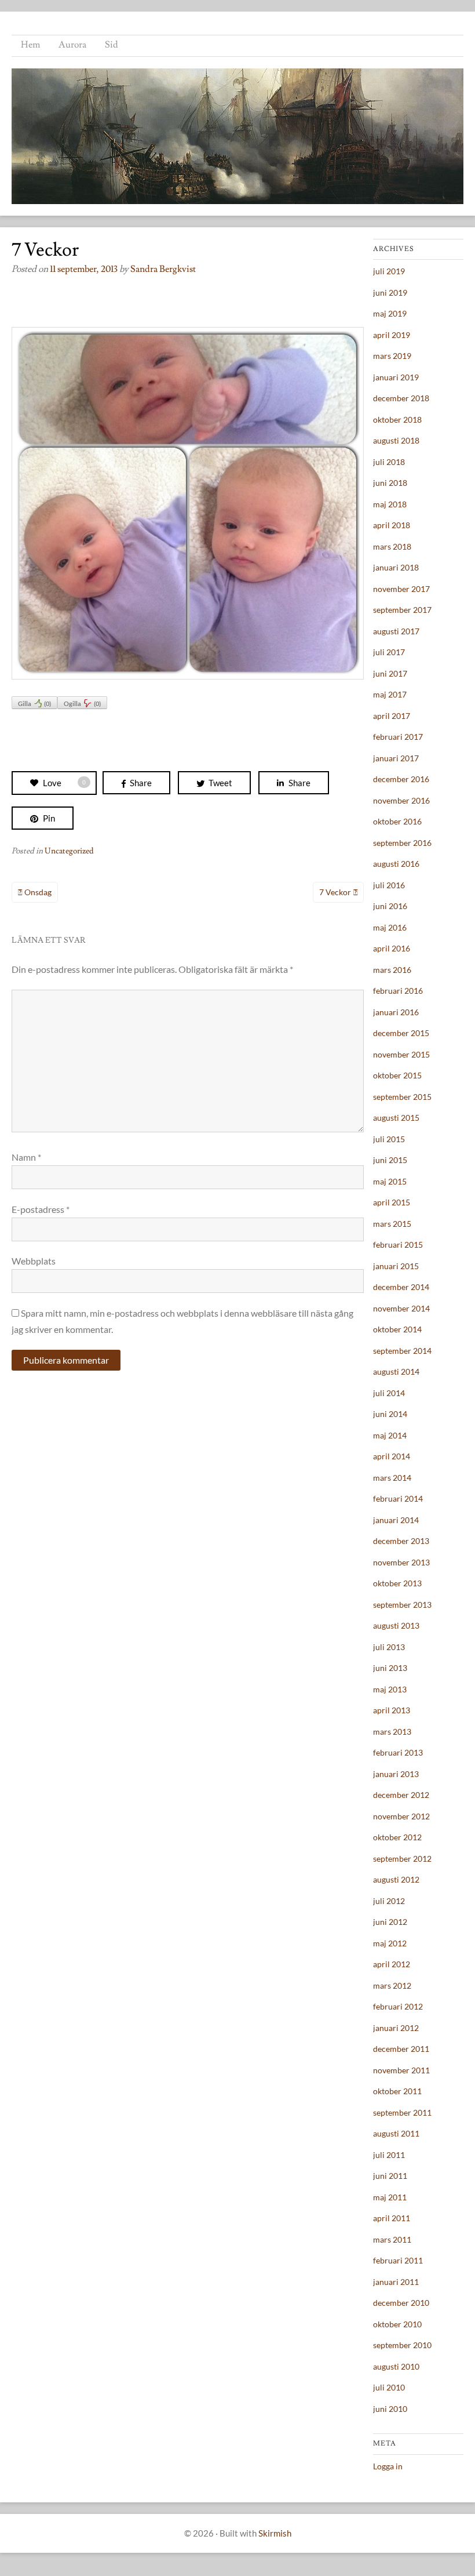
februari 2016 (398, 991)
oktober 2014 (397, 1329)
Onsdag (38, 892)
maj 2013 (390, 1689)
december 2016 (401, 779)
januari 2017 (396, 758)
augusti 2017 (396, 631)
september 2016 (402, 843)
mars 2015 (392, 1224)
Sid (112, 45)
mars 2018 (392, 546)
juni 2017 (390, 673)
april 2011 (392, 2218)
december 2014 (401, 1287)
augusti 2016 (396, 864)
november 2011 (401, 2070)
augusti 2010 (396, 2366)
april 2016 (392, 948)
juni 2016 (390, 906)
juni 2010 (390, 2409)
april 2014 (392, 1456)
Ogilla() (82, 704)
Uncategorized (69, 851)
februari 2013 (398, 1752)
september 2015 (402, 1097)
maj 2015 (390, 1181)
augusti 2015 (396, 1118)
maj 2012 (390, 1943)
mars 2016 (392, 970)
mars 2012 (392, 1985)
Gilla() (34, 704)
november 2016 (401, 800)
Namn (26, 1157)
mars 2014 (392, 1478)
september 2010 (402, 2345)
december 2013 (401, 1541)
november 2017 (401, 589)
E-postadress (41, 1209)
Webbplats (34, 1261)
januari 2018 (396, 567)
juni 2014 (390, 1414)
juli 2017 (389, 652)
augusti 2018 (396, 440)
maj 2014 (390, 1435)
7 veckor (335, 892)
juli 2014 (389, 1393)
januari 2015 (396, 1266)
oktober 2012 (397, 1837)
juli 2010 (389, 2387)
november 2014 (401, 1308)
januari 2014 (396, 1520)
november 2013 (401, 1562)
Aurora (72, 45)
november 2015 (401, 1054)
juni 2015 (390, 1160)
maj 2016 (390, 927)
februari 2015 (398, 1245)
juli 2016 (389, 885)
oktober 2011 (397, 2091)
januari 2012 (396, 2028)
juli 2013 (389, 1647)
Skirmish (275, 2533)
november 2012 (401, 1816)
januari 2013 (396, 1774)
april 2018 (392, 525)
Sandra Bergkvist (163, 269)
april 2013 (392, 1710)
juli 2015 (389, 1139)
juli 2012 (389, 1901)
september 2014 (402, 1351)
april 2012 (392, 1964)
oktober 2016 (397, 821)
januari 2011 (396, 2282)
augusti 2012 (396, 1879)
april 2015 (392, 1202)
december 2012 (401, 1795)
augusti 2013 (396, 1625)
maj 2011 (390, 2197)
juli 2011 (389, 2155)
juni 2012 (390, 1922)
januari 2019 (396, 377)
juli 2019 (389, 271)
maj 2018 (390, 504)
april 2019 (392, 335)
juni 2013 (390, 1668)
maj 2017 (390, 694)
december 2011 (401, 2049)
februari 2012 (398, 2006)
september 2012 (402, 1859)
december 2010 (401, 2303)
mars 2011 (392, 2239)
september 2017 (402, 610)
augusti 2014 (396, 1371)
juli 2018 (389, 462)
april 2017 (392, 716)
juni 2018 (390, 483)
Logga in (388, 2466)
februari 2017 (398, 737)
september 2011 (402, 2112)
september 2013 (402, 1605)
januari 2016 (396, 1012)
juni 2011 (390, 2176)
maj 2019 (390, 313)
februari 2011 (398, 2260)
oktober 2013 (397, 1583)
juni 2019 (390, 293)
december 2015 (401, 1033)
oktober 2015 (397, 1075)
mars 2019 (392, 356)
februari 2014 (398, 1498)
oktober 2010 (397, 2324)
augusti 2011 (396, 2133)
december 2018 (401, 398)
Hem (30, 45)
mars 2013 (392, 1732)
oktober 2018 (397, 419)
